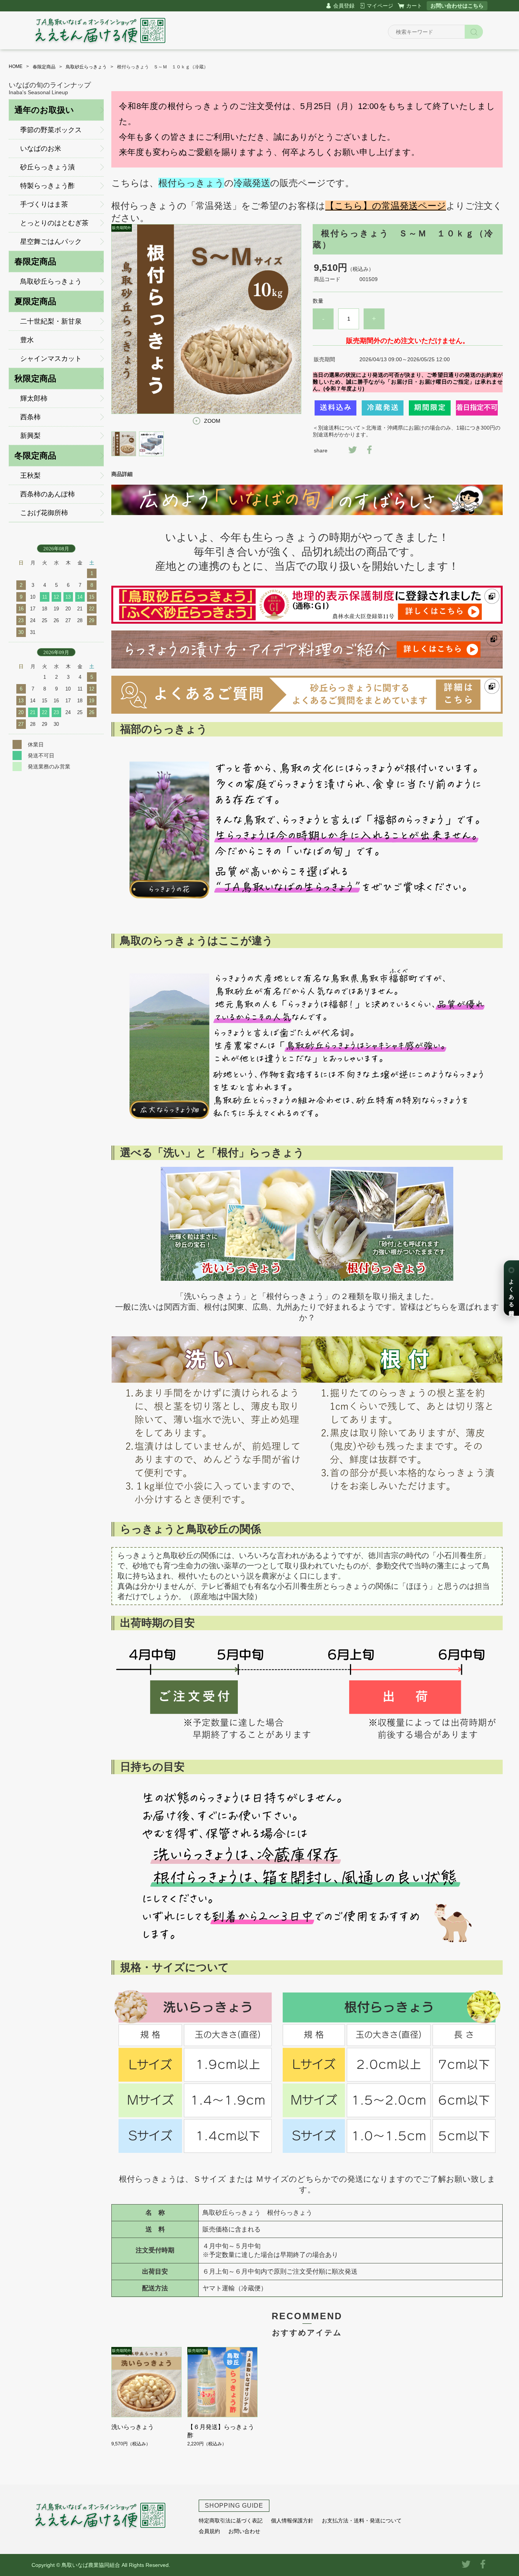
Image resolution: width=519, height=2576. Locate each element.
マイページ (380, 6)
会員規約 (209, 2531)
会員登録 (344, 6)
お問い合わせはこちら (457, 6)
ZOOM (212, 421)
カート (414, 6)
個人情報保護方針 (292, 2521)
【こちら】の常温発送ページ (386, 206)
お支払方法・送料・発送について (362, 2521)
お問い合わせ (244, 2531)
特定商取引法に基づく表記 (231, 2521)
